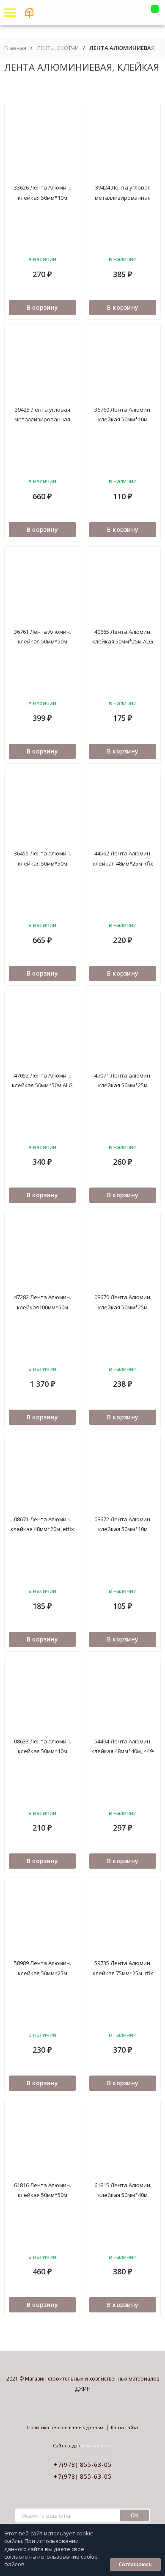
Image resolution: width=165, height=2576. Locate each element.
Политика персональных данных (65, 2427)
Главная (15, 48)
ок (135, 2515)
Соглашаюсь (135, 2564)
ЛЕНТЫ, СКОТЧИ (58, 48)
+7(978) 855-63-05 (83, 2465)
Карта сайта (124, 2427)
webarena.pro (96, 2445)
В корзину (43, 307)
